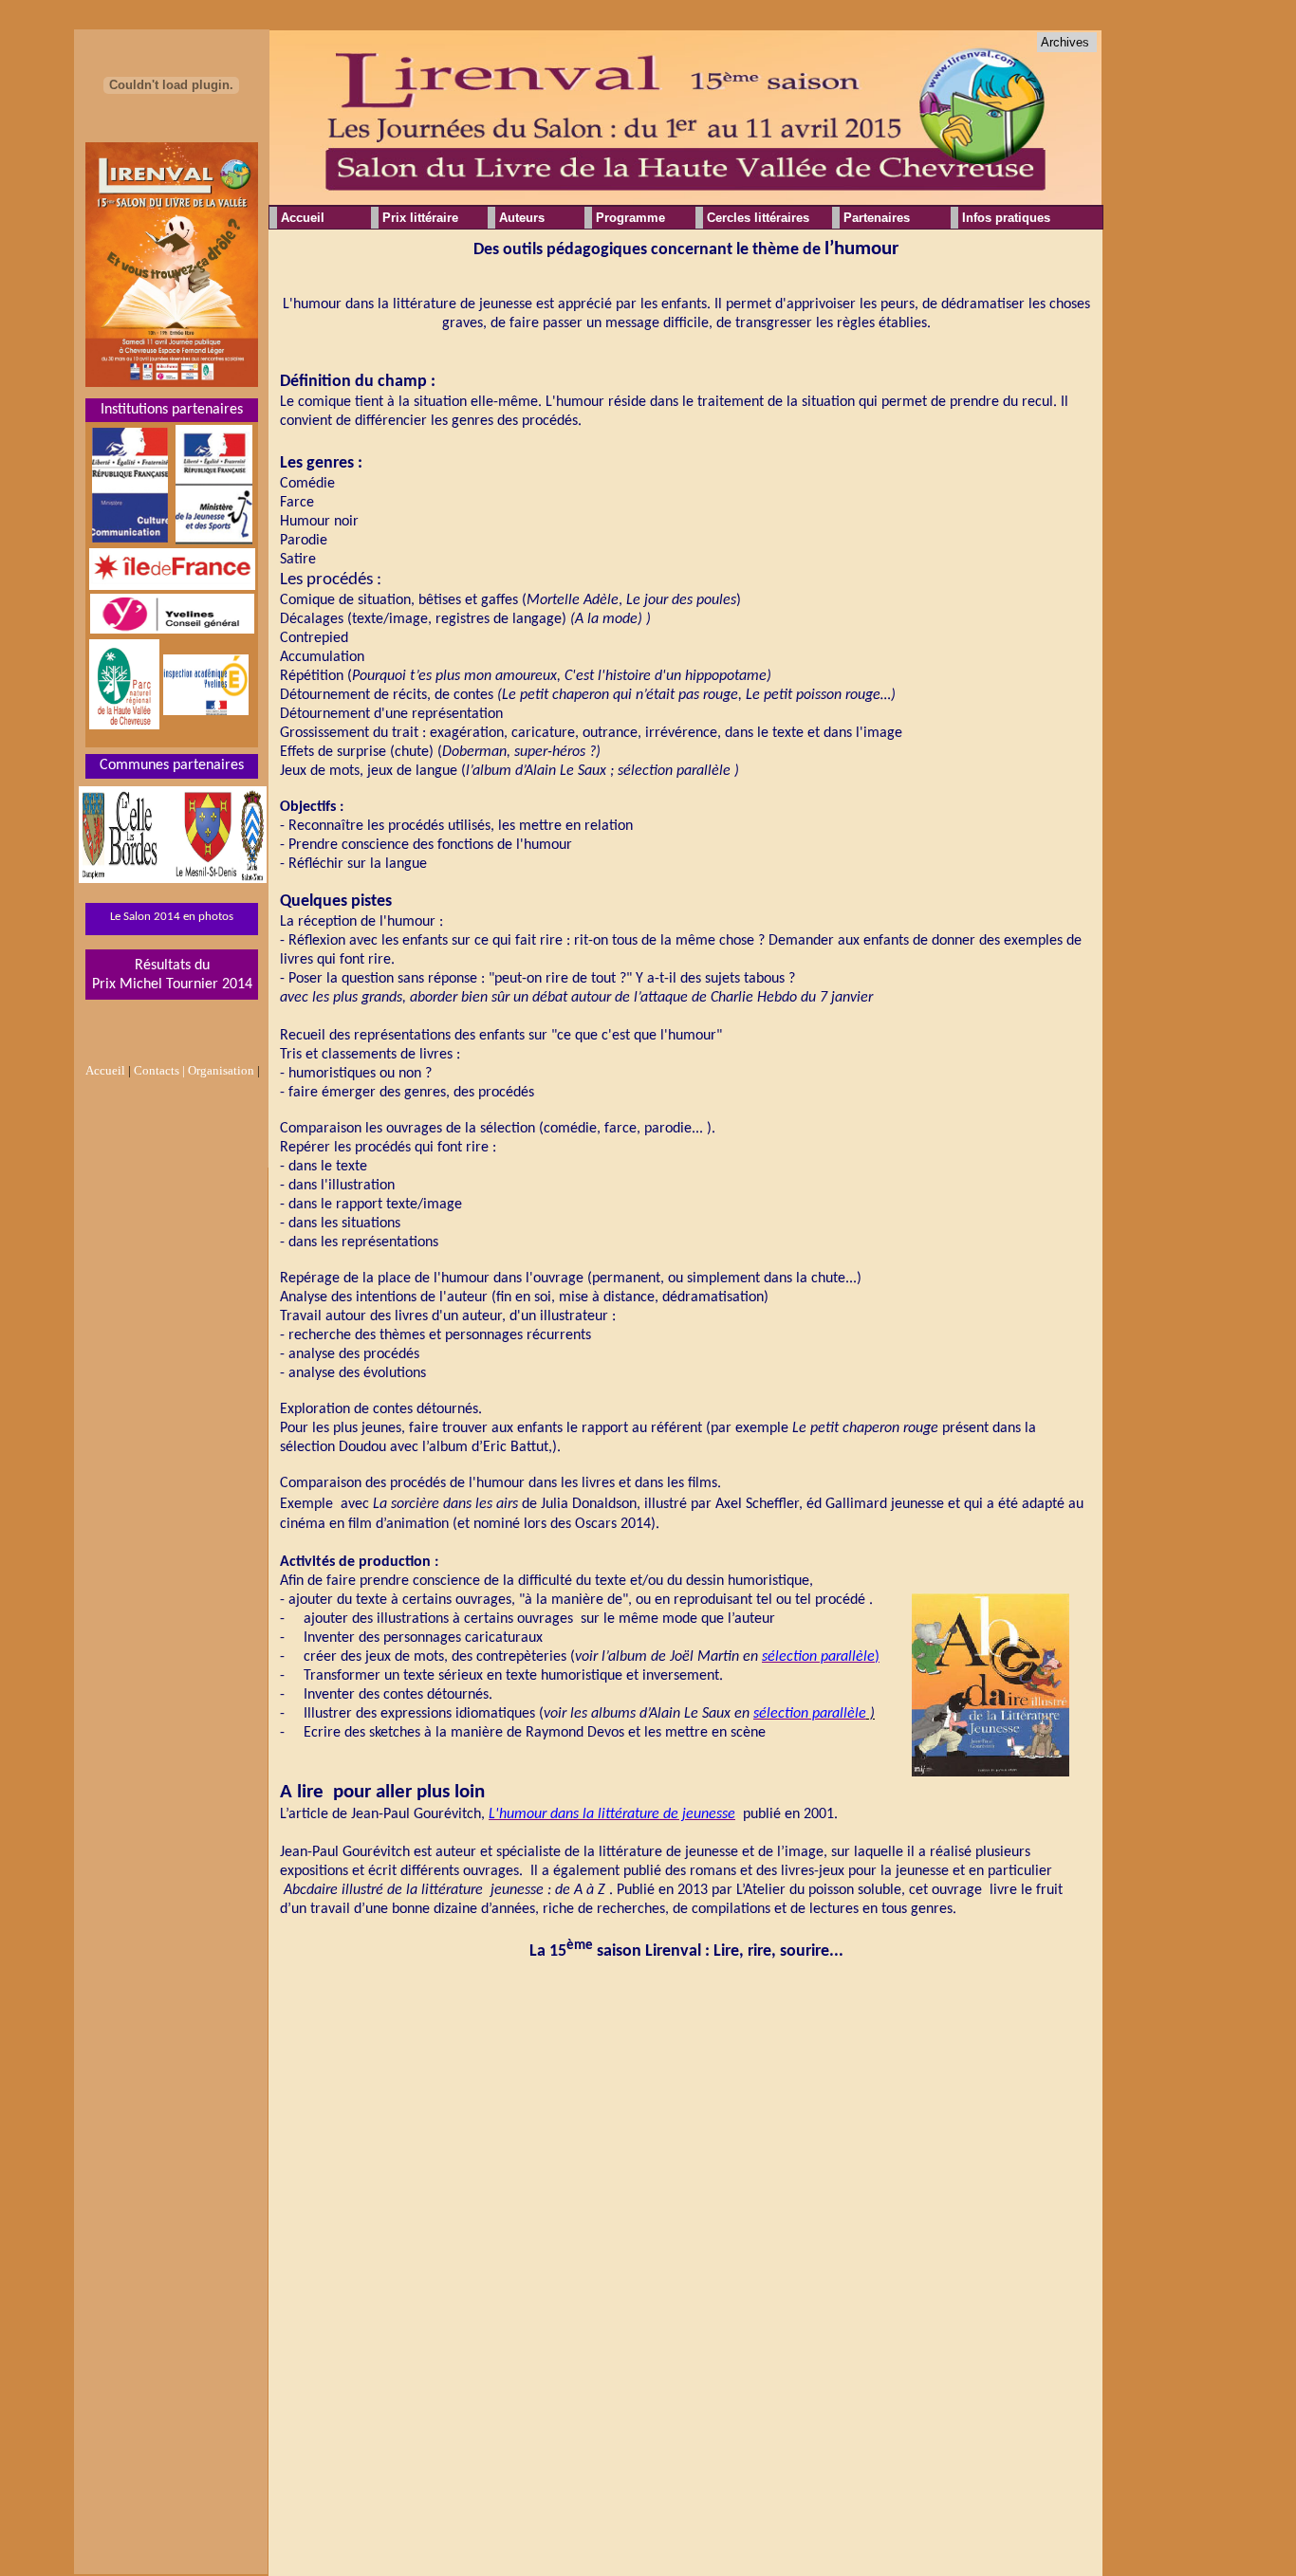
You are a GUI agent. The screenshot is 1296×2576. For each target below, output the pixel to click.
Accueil (303, 218)
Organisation (221, 1070)
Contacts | (159, 1070)
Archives (1065, 42)
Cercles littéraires (758, 218)
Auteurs (522, 218)
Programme (630, 218)
